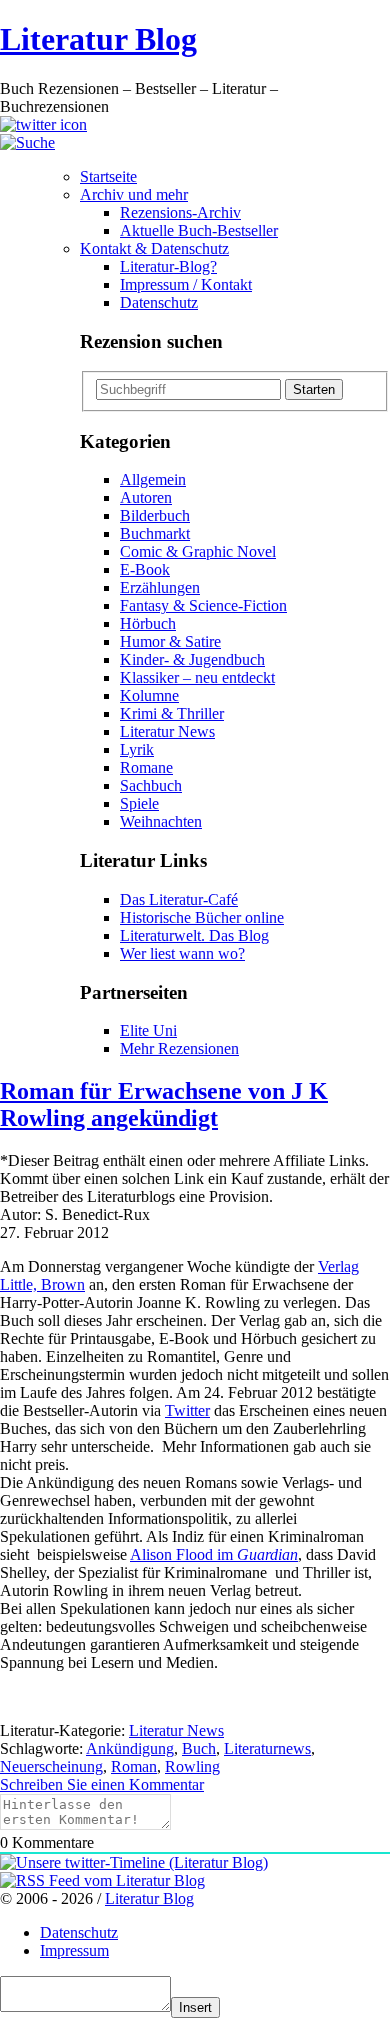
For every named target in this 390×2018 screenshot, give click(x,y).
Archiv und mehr (134, 194)
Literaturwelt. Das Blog (194, 935)
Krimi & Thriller (172, 713)
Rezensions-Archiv (180, 212)
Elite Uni (148, 1030)
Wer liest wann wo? (182, 953)
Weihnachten (161, 821)
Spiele (139, 803)
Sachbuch (151, 785)
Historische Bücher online (202, 917)
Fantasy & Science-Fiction (203, 605)
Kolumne (149, 695)
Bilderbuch (155, 515)
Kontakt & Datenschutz (154, 248)
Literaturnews (267, 1748)
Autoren (146, 497)
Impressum (74, 1950)
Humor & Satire (170, 641)
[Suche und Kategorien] (27, 142)
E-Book (145, 569)
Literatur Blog (98, 39)
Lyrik (137, 749)
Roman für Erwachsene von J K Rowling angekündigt (164, 1104)
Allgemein (153, 479)
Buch (199, 1748)
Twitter (187, 1410)
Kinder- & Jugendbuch (192, 659)
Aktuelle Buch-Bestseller (199, 230)
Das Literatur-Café (179, 899)
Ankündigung (130, 1748)
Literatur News (167, 731)
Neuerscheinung (51, 1766)
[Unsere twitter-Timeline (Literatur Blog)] (134, 1862)
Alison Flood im (214, 1554)
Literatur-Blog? (168, 266)
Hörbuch (148, 623)
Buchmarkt (155, 533)
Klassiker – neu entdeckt (197, 677)
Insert (195, 2007)
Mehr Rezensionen (179, 1048)
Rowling (192, 1766)
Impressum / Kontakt (186, 284)
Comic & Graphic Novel (198, 551)
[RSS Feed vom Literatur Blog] (102, 1880)
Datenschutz (159, 302)
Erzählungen (160, 587)
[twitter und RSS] (43, 124)
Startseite (108, 176)
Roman (134, 1766)
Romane (146, 767)
